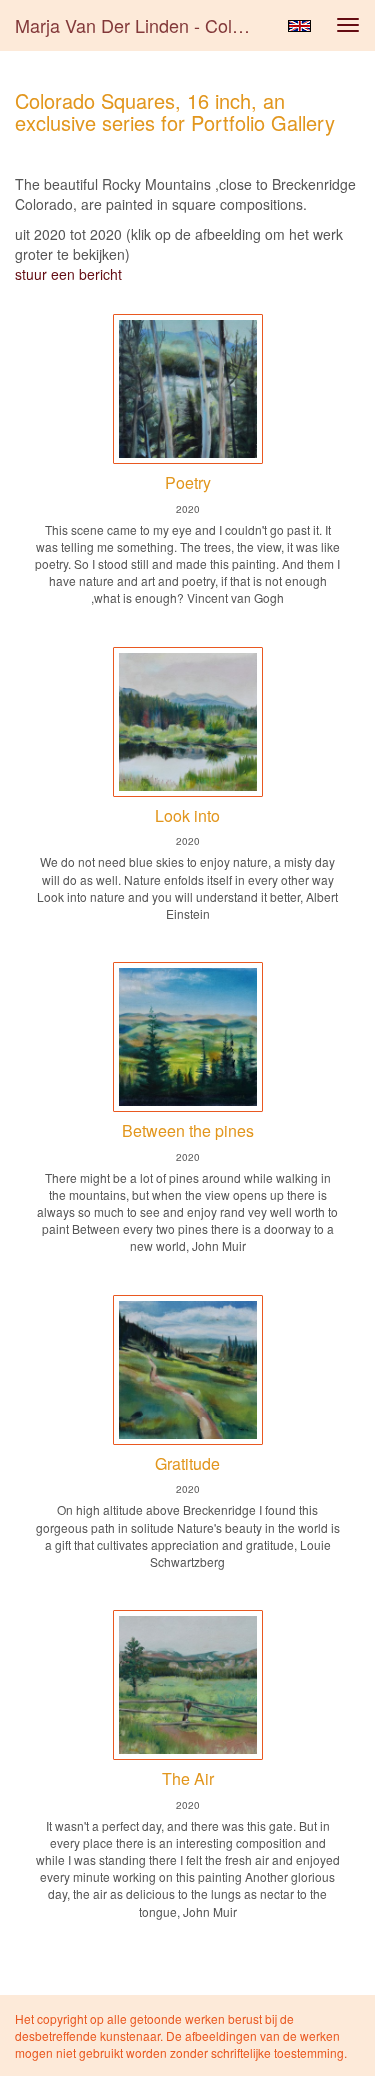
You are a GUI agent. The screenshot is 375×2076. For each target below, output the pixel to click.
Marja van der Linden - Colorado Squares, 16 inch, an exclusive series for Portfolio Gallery (143, 25)
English (299, 26)
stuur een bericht (68, 274)
